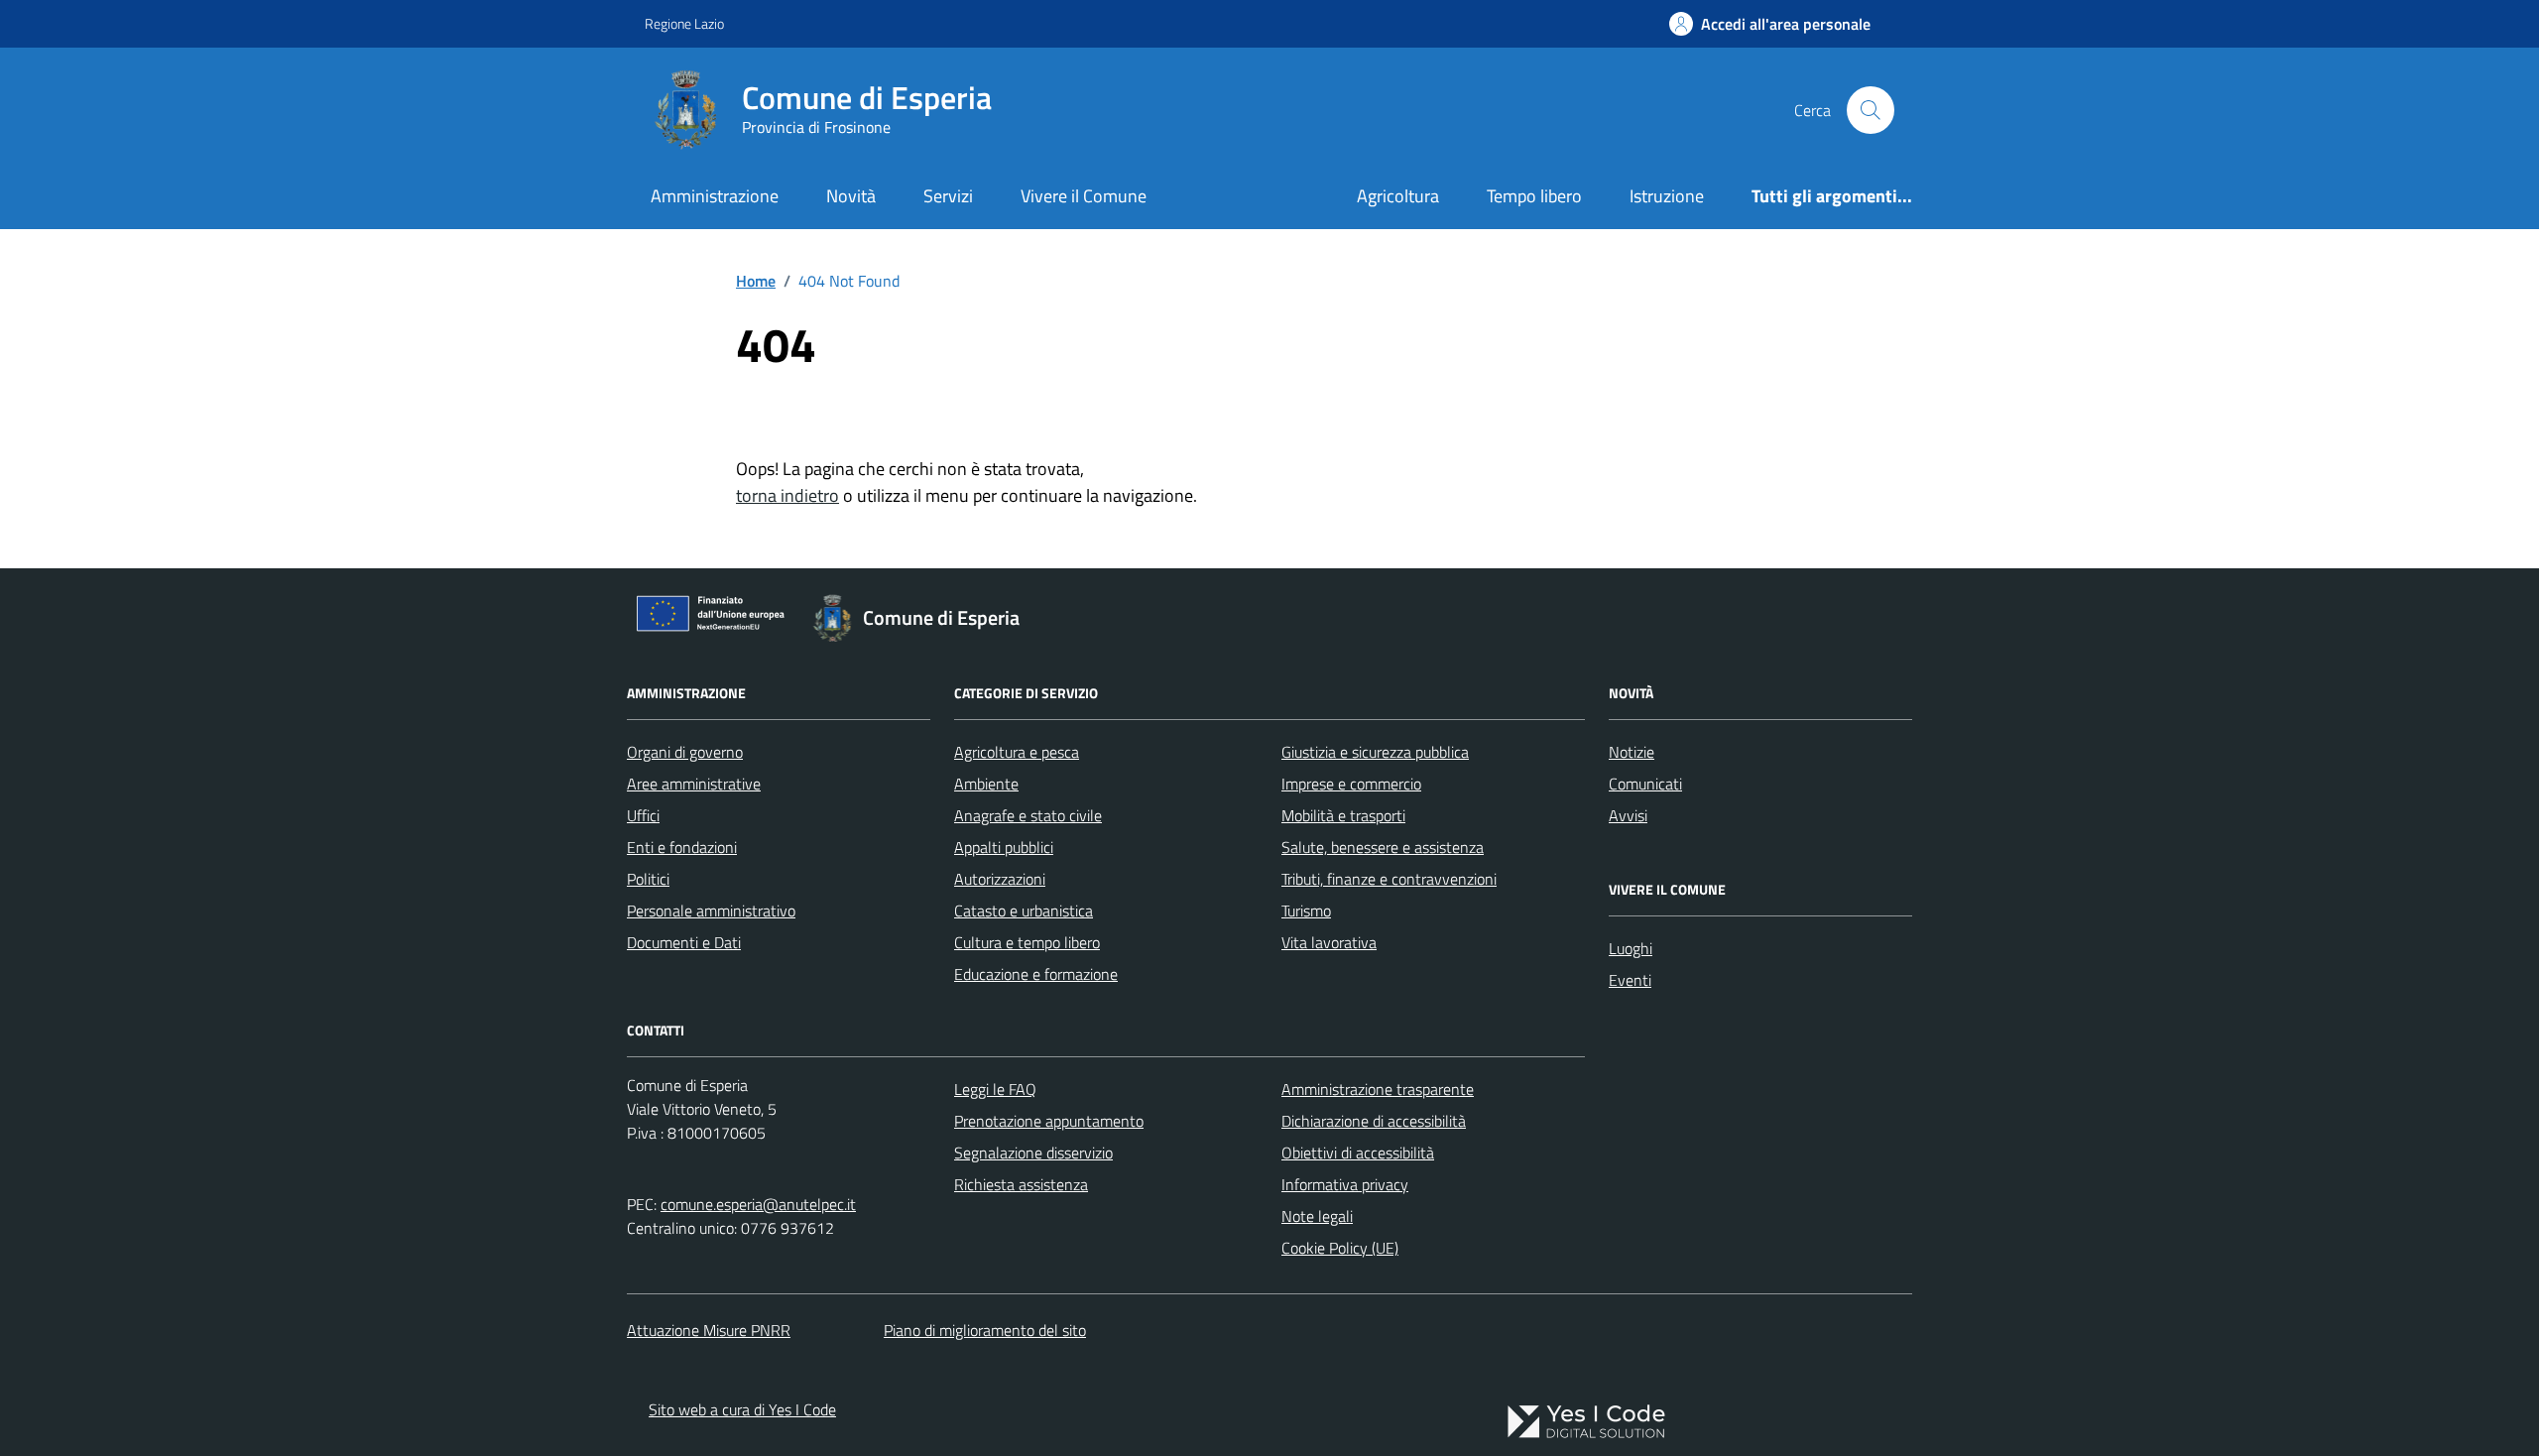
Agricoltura (1398, 196)
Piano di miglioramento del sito (985, 1330)
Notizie (1632, 752)
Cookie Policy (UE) (1340, 1248)
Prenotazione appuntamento (1049, 1121)
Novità (851, 196)
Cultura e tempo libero (1027, 942)
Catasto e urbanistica (1024, 910)
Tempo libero (1534, 196)
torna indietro (787, 495)
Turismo (1306, 910)
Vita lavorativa (1329, 942)
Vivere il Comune (1084, 196)
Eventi (1630, 980)
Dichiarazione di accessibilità (1374, 1121)
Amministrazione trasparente (1378, 1089)
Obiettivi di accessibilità (1358, 1153)
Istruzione (1667, 196)
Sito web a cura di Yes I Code (742, 1409)
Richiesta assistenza (1021, 1184)
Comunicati (1645, 784)
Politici (648, 879)
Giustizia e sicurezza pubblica (1375, 752)
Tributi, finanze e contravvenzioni (1389, 879)
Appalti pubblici (1004, 847)
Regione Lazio (684, 23)
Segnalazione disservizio (1033, 1153)
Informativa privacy (1345, 1184)
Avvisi (1628, 815)
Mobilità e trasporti (1343, 815)
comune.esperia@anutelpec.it (758, 1204)
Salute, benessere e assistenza (1383, 847)
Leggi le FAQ (995, 1089)
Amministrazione (715, 196)
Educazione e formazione (1036, 974)
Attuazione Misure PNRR (709, 1330)
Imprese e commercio (1351, 784)
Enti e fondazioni (682, 847)
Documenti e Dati (684, 942)
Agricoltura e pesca (1017, 752)
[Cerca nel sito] (1871, 110)
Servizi (948, 196)
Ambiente (986, 784)
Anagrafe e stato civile (1028, 815)
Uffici (643, 815)
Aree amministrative (694, 784)
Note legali (1317, 1216)
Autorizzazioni (1000, 879)
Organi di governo (685, 752)
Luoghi (1631, 948)
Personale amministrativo (711, 910)
